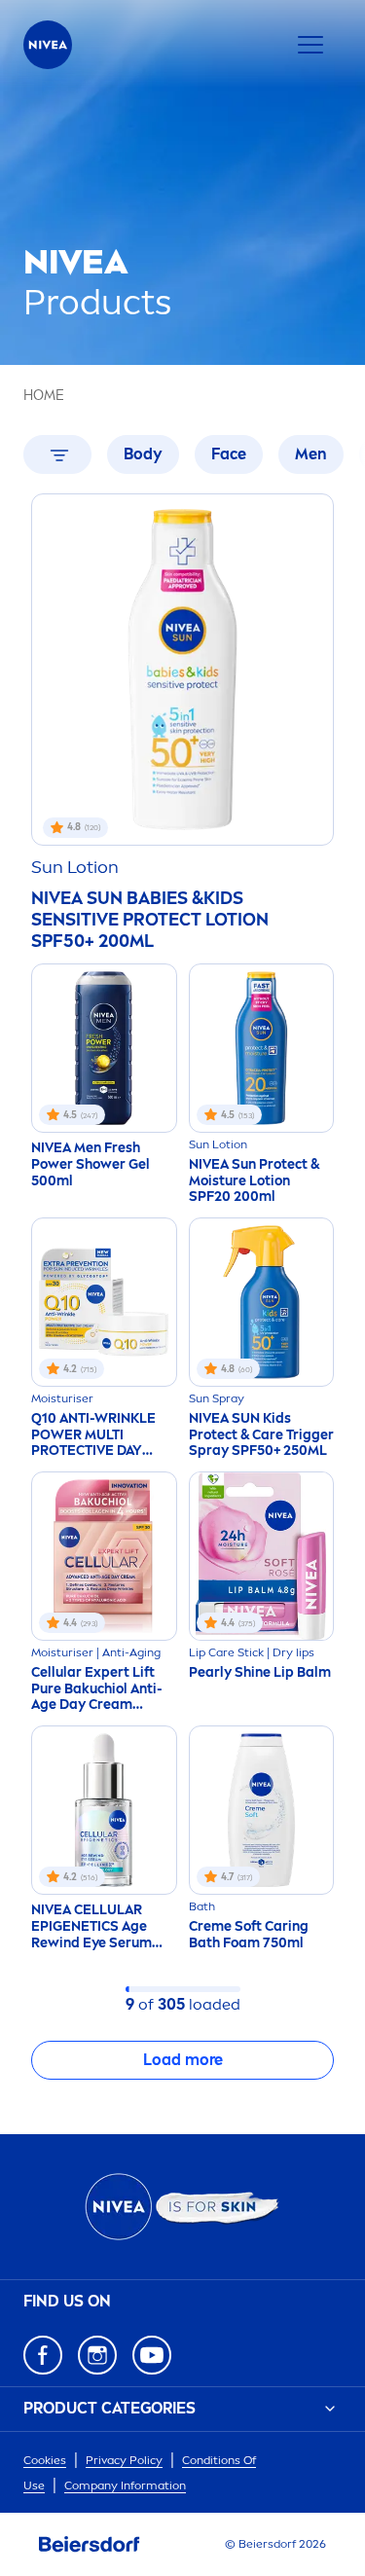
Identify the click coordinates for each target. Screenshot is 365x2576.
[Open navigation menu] (310, 45)
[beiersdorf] (90, 2545)
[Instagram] (97, 2355)
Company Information (125, 2485)
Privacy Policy (124, 2460)
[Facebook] (43, 2355)
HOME (44, 396)
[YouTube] (152, 2355)
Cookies (45, 2460)
